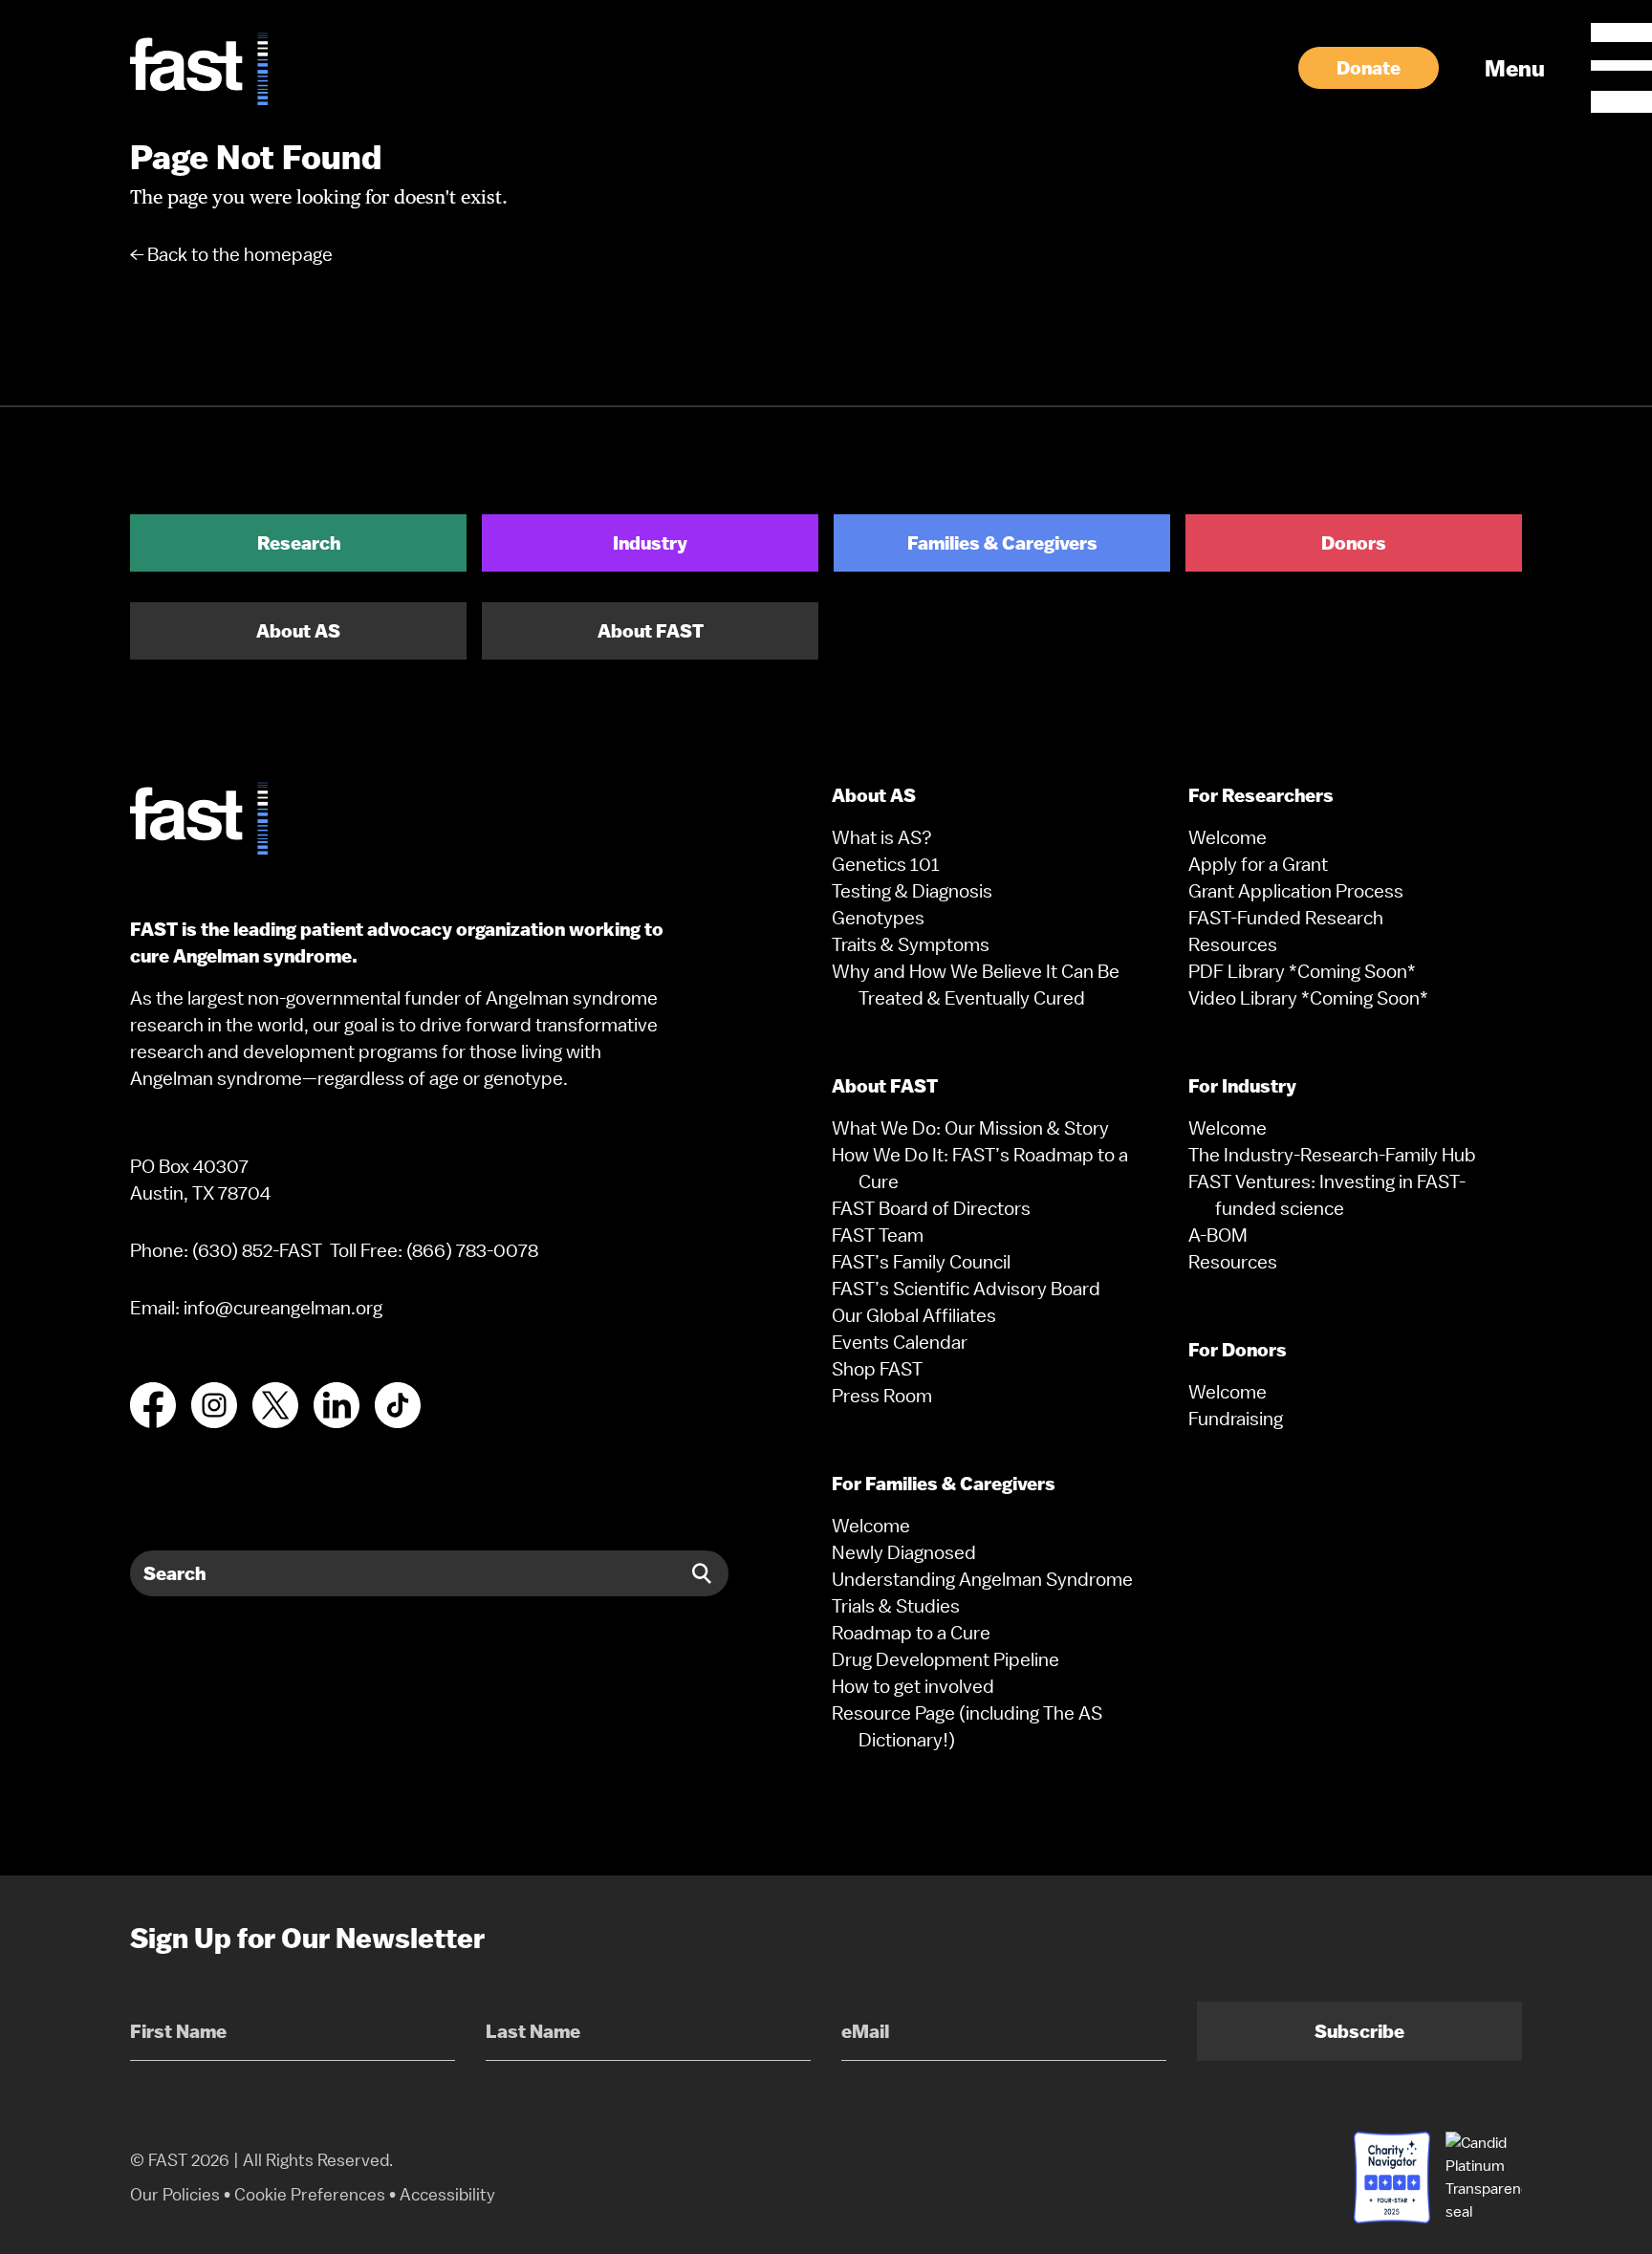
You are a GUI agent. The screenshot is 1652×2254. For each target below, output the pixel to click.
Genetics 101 (886, 864)
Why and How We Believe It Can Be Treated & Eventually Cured (976, 985)
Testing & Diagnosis (912, 891)
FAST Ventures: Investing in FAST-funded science (1327, 1195)
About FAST (651, 631)
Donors (1354, 543)
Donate (1369, 68)
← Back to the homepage (231, 254)
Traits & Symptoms (911, 944)
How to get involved (913, 1686)
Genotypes (878, 918)
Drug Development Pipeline (946, 1659)
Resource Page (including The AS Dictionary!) (967, 1726)
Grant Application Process (1296, 891)
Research (299, 543)
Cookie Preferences (310, 2194)
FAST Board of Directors (931, 1208)
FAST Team (878, 1235)
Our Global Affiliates (914, 1315)
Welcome (871, 1526)
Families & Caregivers (1002, 543)
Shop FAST (877, 1369)
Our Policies (175, 2194)
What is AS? (882, 837)
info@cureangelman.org (283, 1308)
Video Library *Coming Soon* (1308, 998)
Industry (650, 543)
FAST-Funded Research (1286, 918)
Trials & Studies (896, 1606)
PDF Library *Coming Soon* (1302, 971)
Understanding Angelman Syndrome (982, 1579)
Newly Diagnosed (904, 1552)
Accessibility (447, 2194)
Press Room (882, 1396)
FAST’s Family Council (921, 1262)
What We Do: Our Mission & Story (970, 1128)
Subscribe (1359, 2031)
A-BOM (1218, 1235)
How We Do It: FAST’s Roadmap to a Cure (980, 1168)
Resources (1233, 944)
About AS (298, 631)
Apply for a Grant (1258, 864)
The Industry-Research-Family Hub (1332, 1155)
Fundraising (1236, 1419)
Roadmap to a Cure (911, 1633)
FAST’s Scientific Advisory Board (966, 1289)
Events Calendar (900, 1342)
